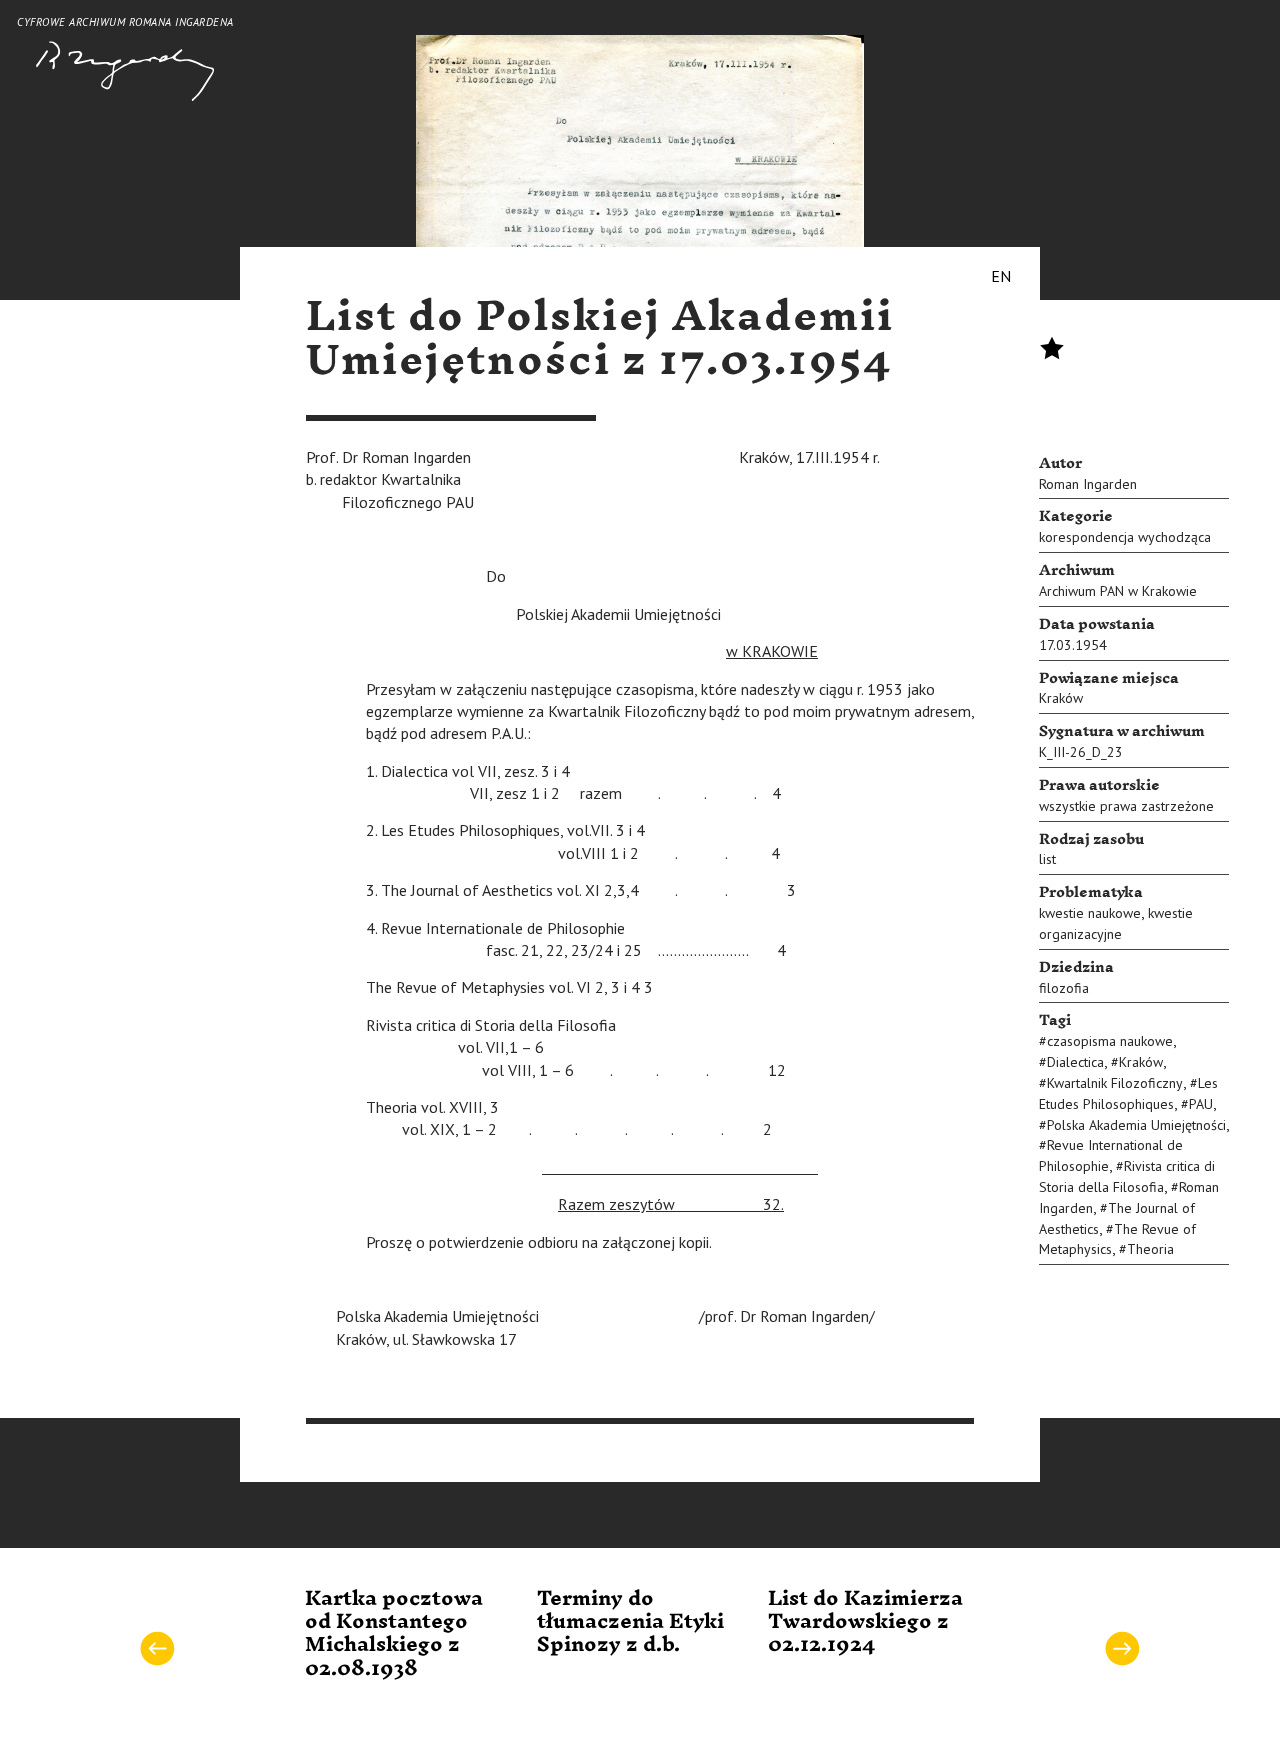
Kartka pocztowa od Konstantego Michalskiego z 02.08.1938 (394, 1634)
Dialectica (1075, 1062)
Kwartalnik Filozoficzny (1115, 1083)
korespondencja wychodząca (1125, 537)
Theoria (1150, 1249)
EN (1001, 276)
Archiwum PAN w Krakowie (1118, 591)
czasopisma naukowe (1110, 1041)
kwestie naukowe (1090, 913)
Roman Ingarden (1088, 484)
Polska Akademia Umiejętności (1136, 1125)
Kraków (1061, 698)
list (1047, 859)
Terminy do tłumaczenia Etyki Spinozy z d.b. (630, 1622)
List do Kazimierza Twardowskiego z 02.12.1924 (865, 1622)
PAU (1201, 1104)
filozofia (1064, 988)
